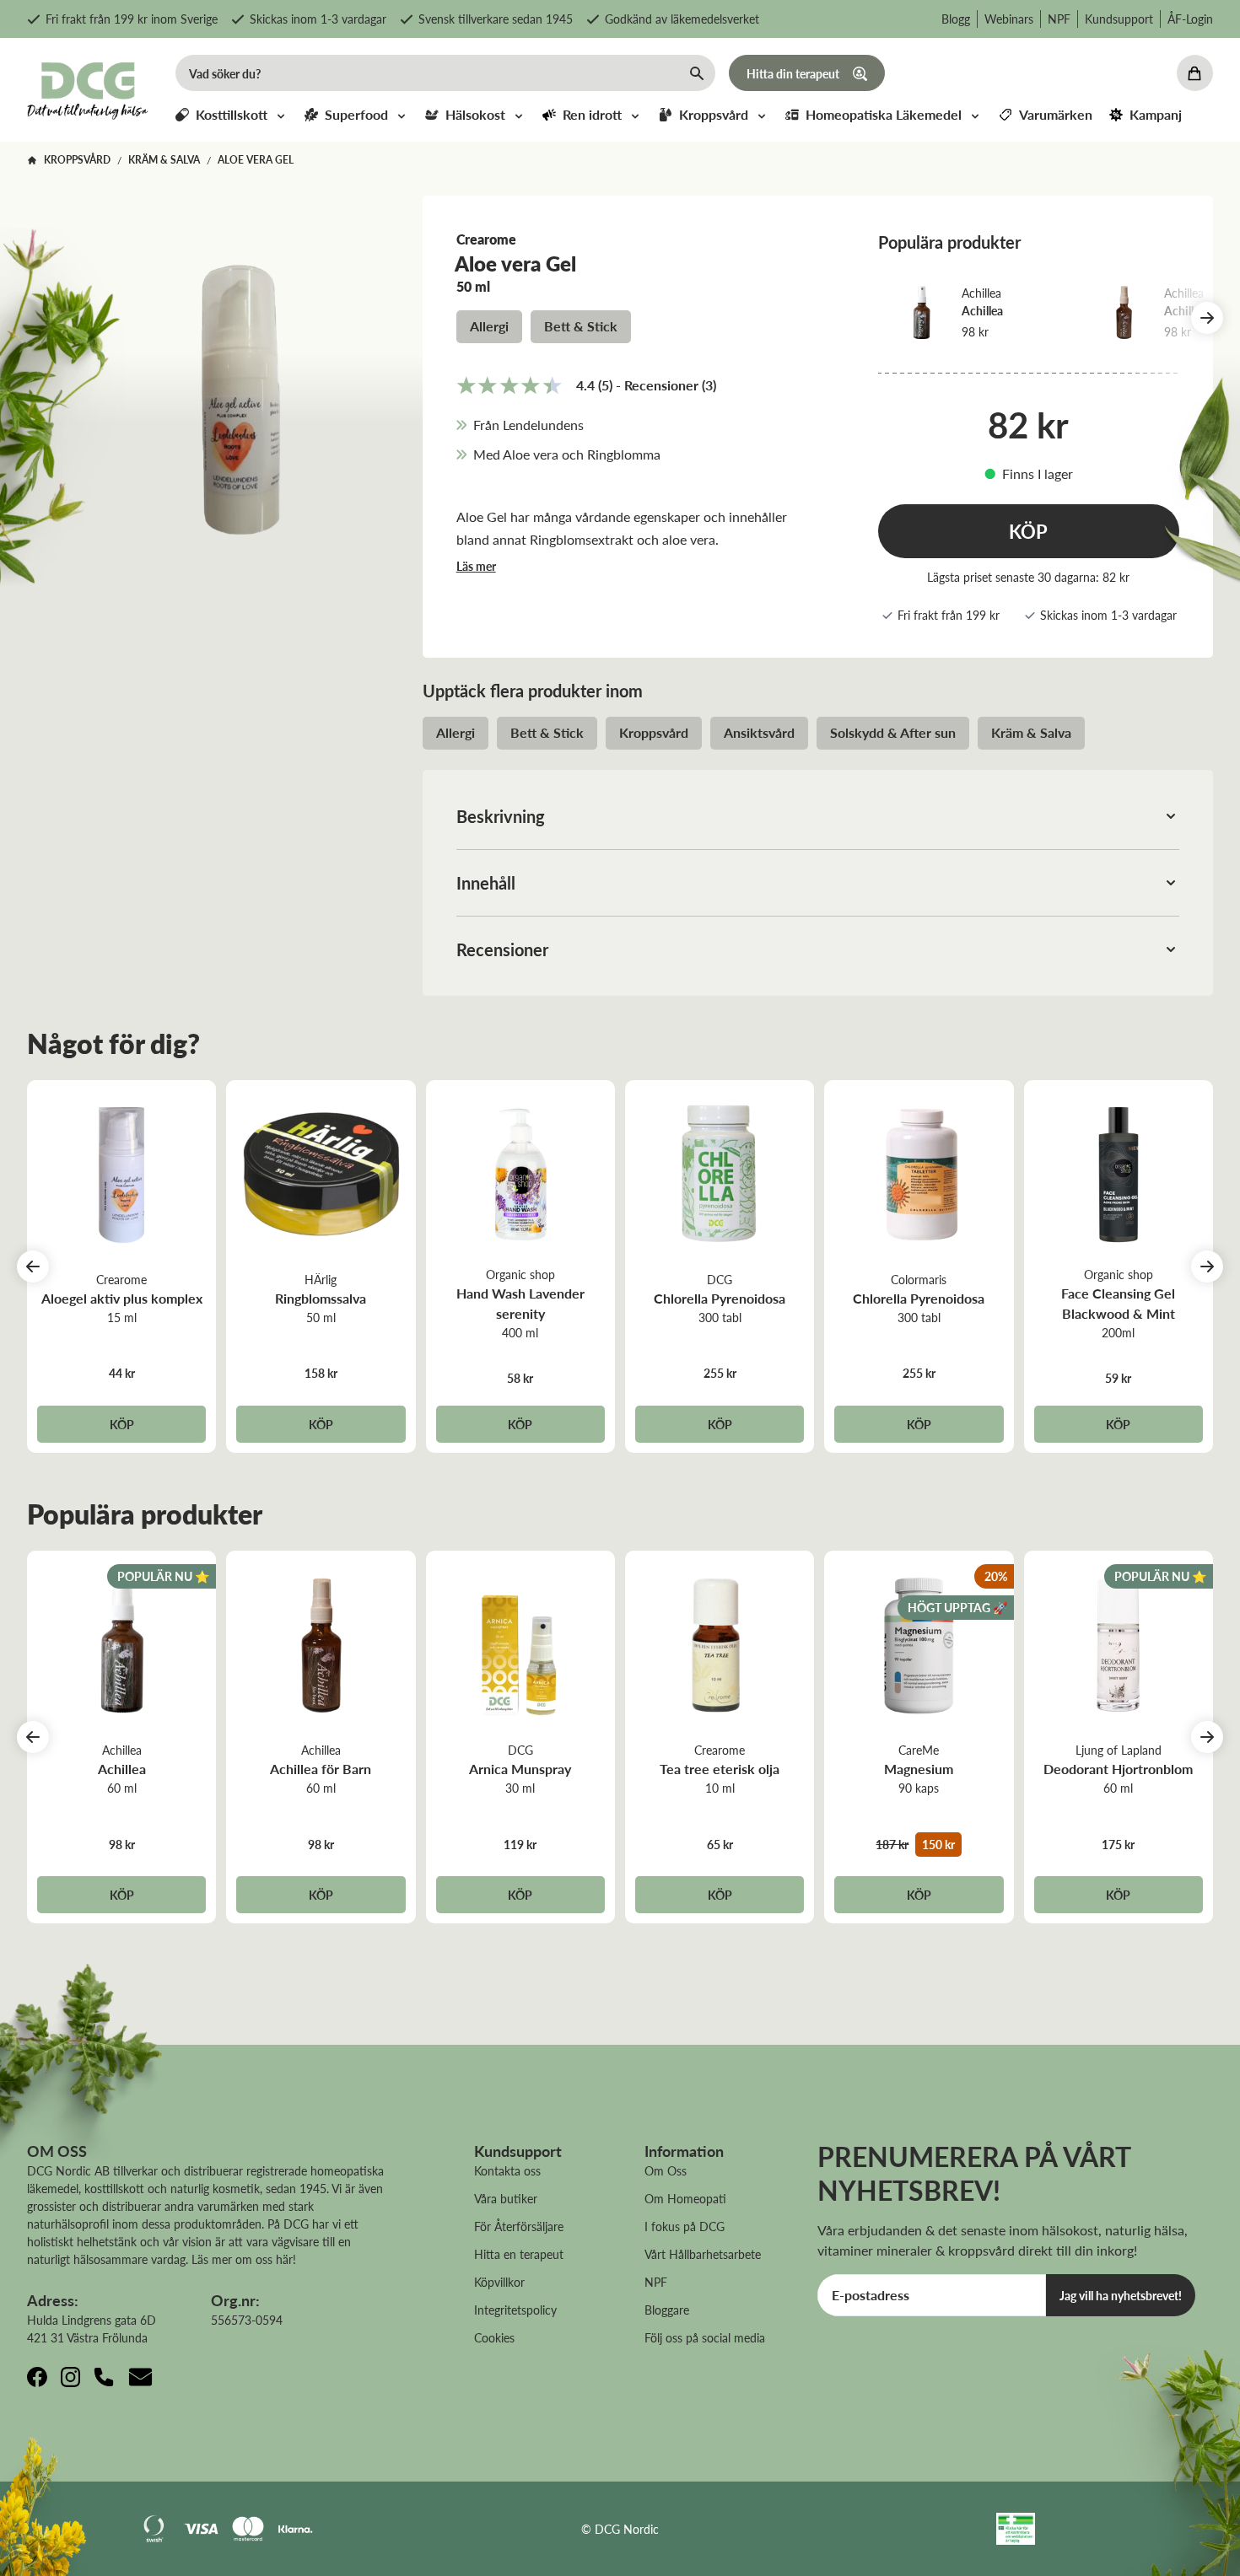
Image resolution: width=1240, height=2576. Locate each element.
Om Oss (666, 2170)
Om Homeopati (685, 2198)
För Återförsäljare (519, 2226)
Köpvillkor (499, 2282)
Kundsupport (1119, 19)
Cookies (494, 2337)
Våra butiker (506, 2198)
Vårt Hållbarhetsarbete (703, 2254)
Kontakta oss (507, 2170)
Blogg (956, 19)
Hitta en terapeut (519, 2254)
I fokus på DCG (685, 2226)
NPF (1059, 19)
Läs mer (476, 566)
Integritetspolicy (515, 2310)
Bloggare (667, 2310)
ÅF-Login (1190, 19)
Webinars (1009, 19)
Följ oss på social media (705, 2337)
